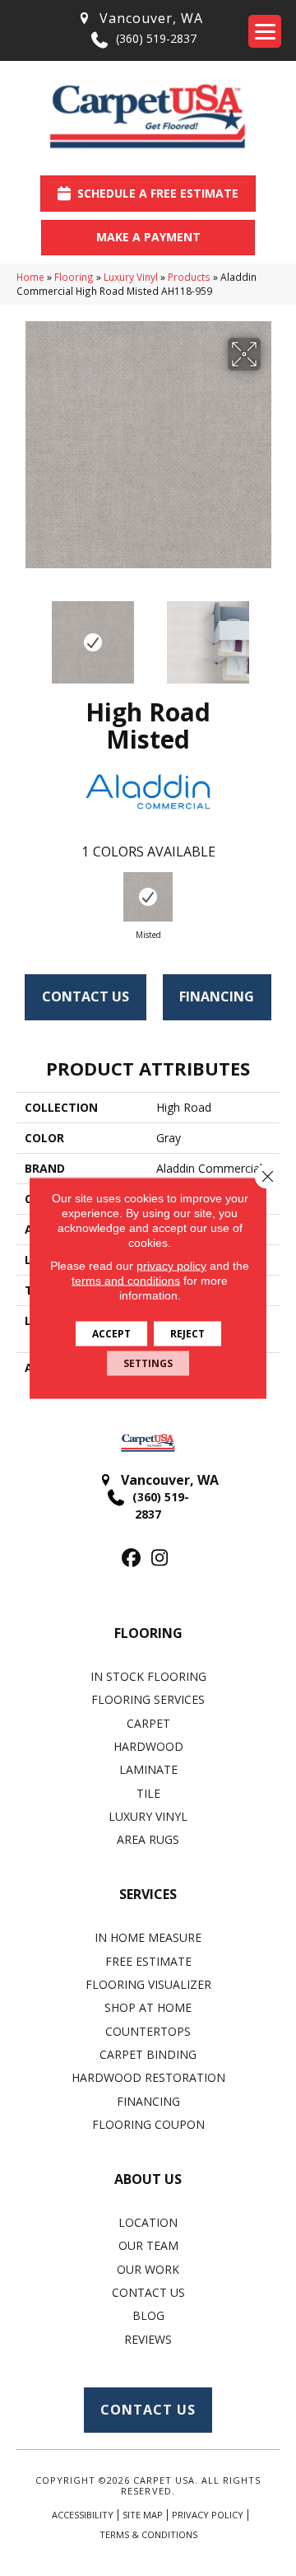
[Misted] (148, 897)
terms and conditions (126, 1281)
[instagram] (160, 1559)
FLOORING (148, 1633)
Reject (187, 1334)
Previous (25, 634)
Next (271, 634)
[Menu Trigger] (265, 31)
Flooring (74, 277)
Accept (111, 1334)
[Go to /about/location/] (140, 19)
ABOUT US (148, 2179)
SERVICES (148, 1894)
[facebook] (131, 1559)
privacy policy (171, 1266)
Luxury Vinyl (131, 277)
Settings (148, 1363)
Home (30, 277)
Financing (217, 996)
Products (189, 277)
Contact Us (86, 996)
